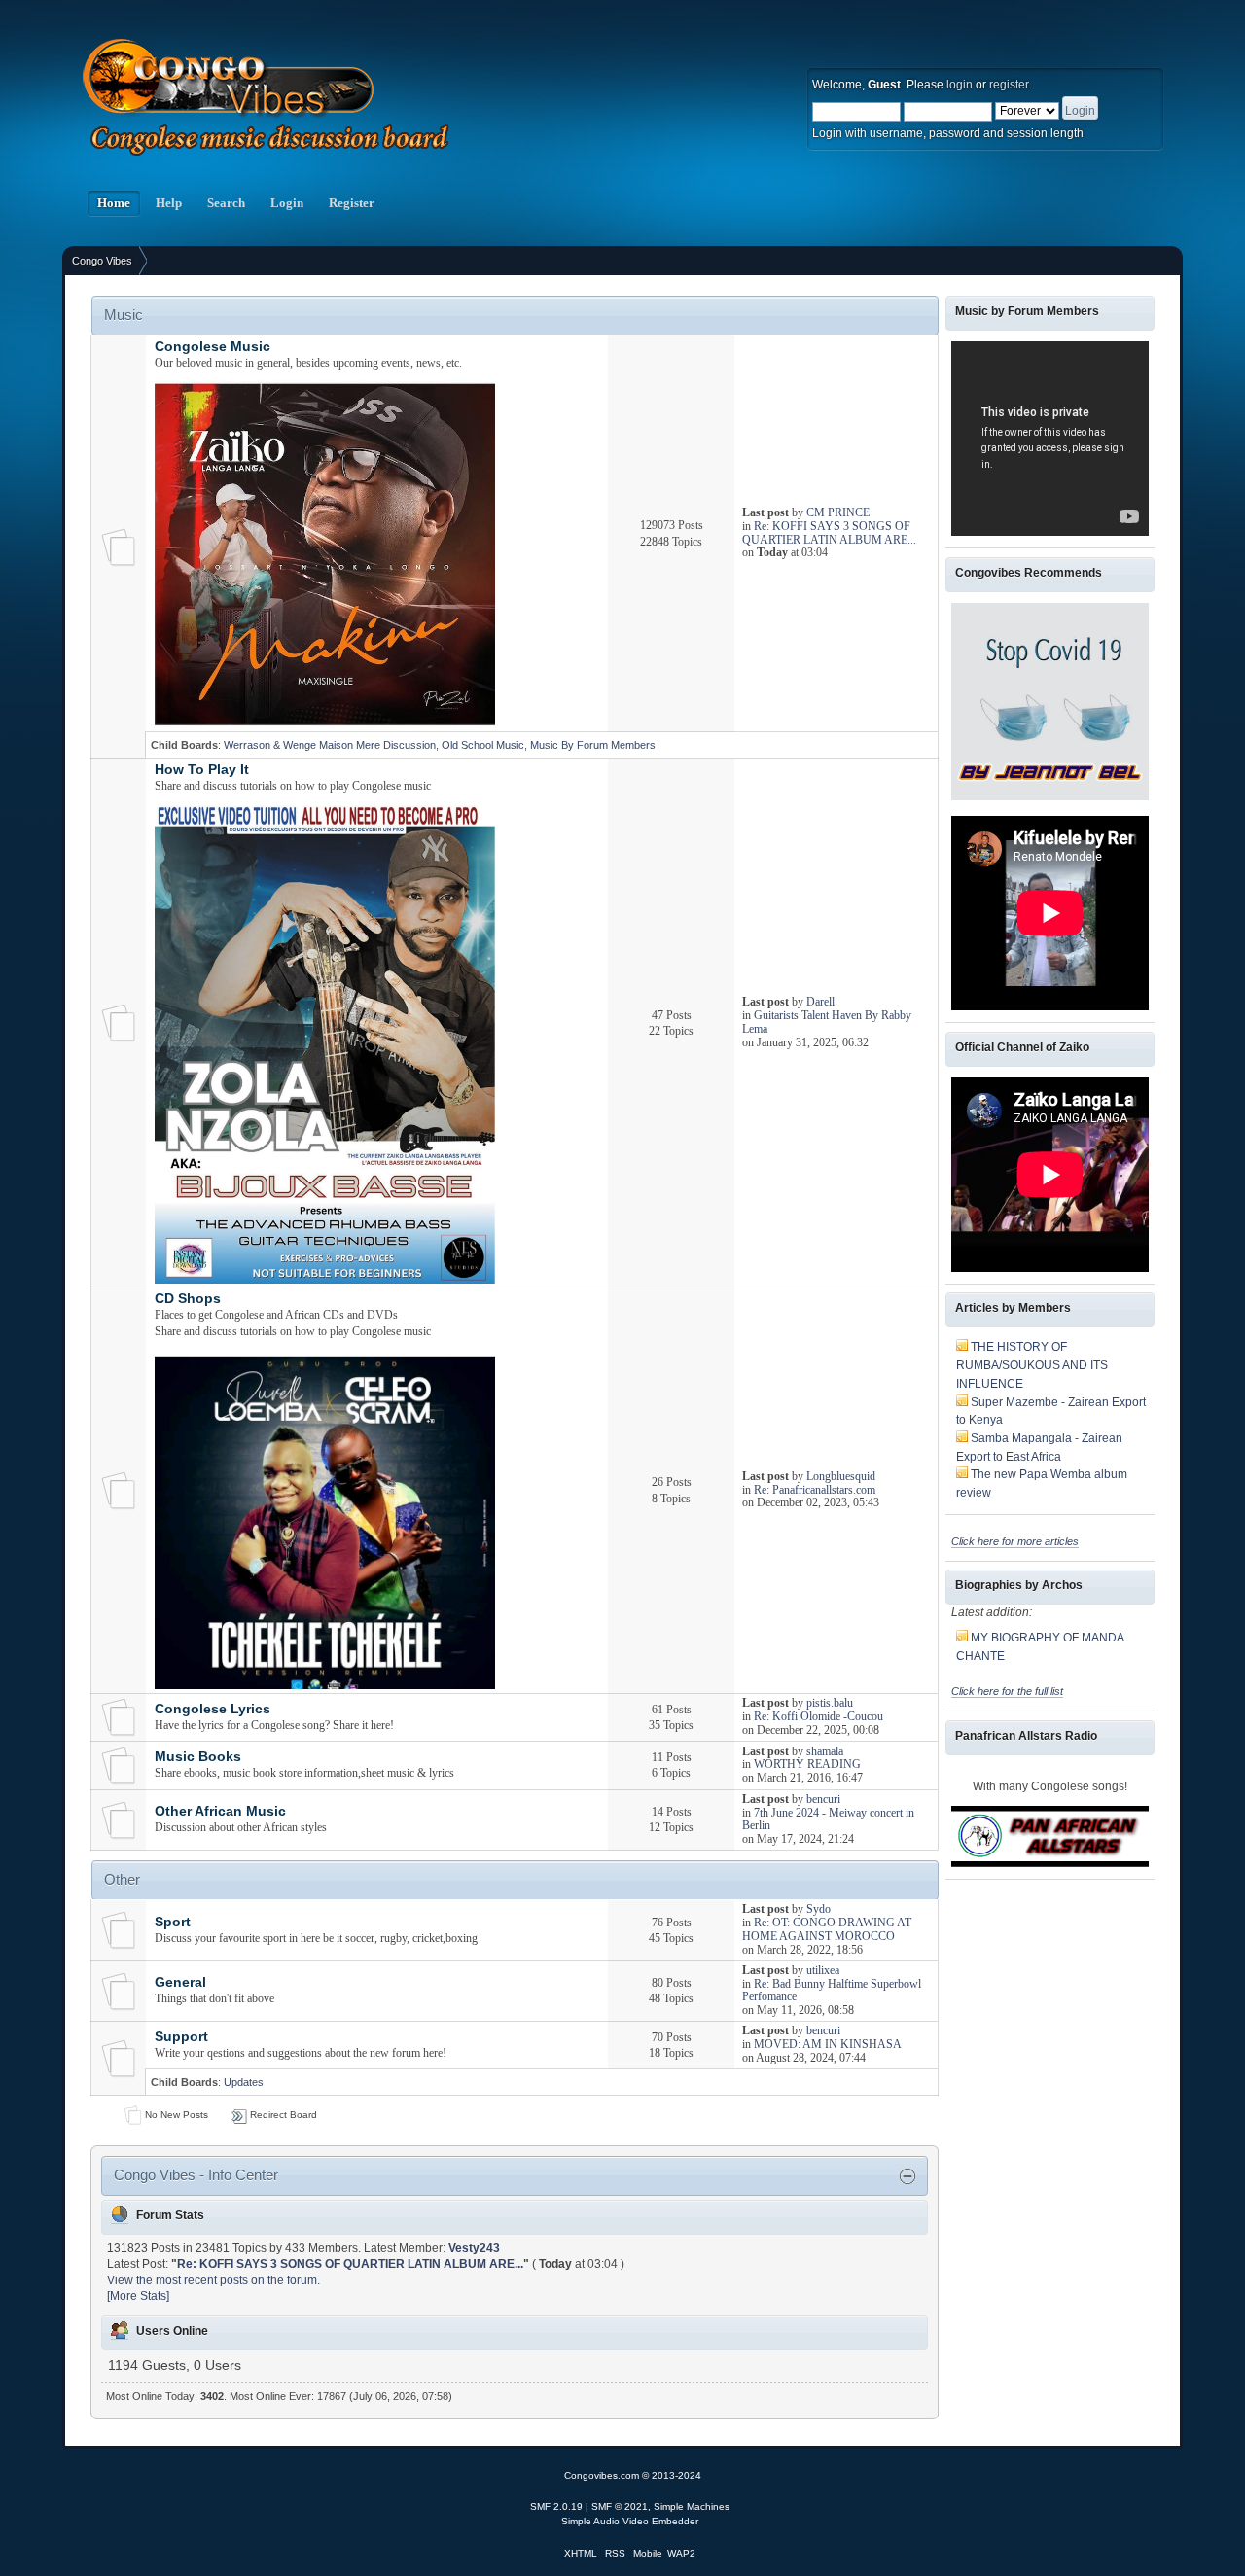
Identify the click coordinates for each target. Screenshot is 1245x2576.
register (1009, 85)
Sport (173, 1922)
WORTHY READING (807, 1764)
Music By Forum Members (593, 745)
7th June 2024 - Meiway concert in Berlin (828, 1819)
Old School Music (483, 745)
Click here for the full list (1007, 1691)
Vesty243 (474, 2248)
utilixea (823, 1970)
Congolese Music (213, 347)
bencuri (823, 1799)
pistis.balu (830, 1703)
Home (114, 203)
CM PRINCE (838, 512)
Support (181, 2037)
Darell (820, 1002)
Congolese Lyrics (213, 1709)
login (960, 85)
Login (287, 203)
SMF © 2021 (620, 2506)
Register (352, 203)
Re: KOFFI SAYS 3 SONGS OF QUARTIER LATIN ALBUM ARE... (829, 533)
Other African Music (220, 1811)
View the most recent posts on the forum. (213, 2280)
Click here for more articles (1015, 1541)
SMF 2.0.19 (556, 2506)
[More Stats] (138, 2296)
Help (169, 203)
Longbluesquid (841, 1476)
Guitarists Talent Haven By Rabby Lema (827, 1022)
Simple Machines (692, 2506)
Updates (244, 2082)
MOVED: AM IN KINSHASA (828, 2044)
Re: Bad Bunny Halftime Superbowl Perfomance (832, 1991)
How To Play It (202, 770)
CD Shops (188, 1299)
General (180, 1982)
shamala (825, 1751)
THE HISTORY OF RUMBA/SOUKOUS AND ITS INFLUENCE (1032, 1365)
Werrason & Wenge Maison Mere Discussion (330, 745)
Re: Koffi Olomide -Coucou (818, 1716)
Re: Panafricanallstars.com (815, 1490)
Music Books (198, 1757)
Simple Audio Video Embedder (630, 2521)
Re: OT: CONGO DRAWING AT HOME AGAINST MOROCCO (827, 1929)
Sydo (818, 1909)
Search (226, 203)
